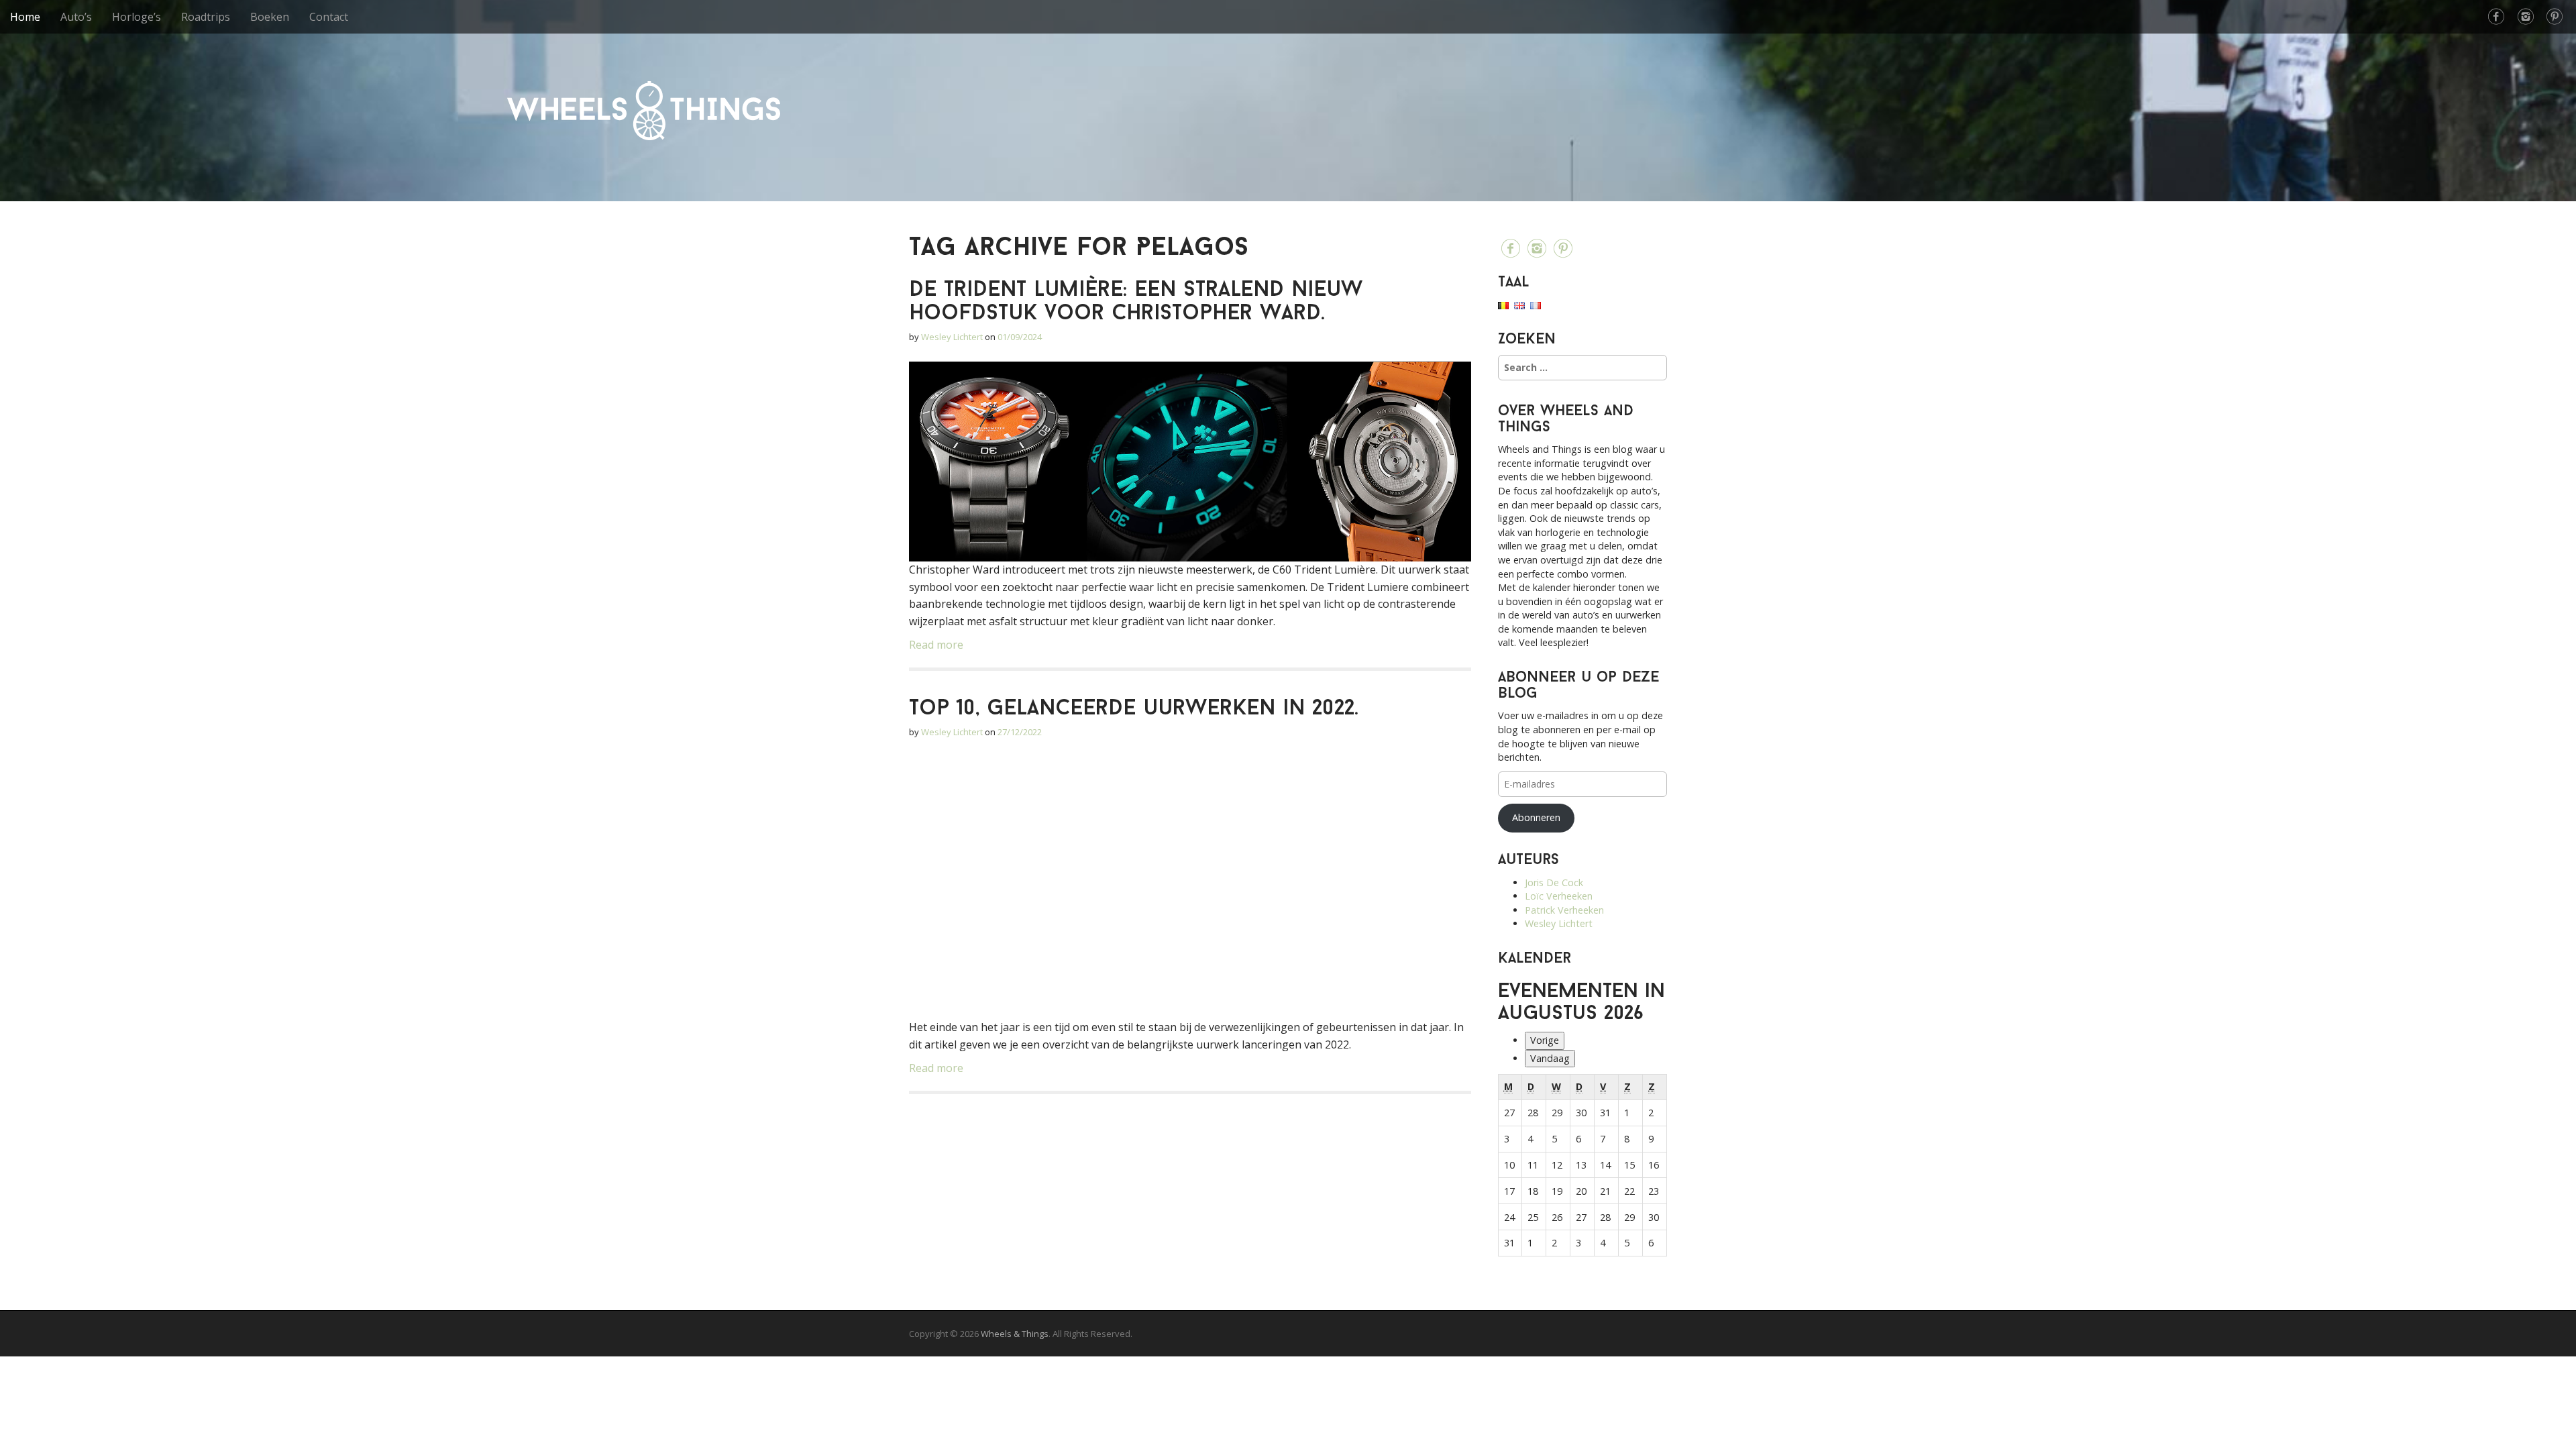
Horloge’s (137, 17)
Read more (936, 645)
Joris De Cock (1554, 882)
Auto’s (76, 17)
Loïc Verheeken (1559, 896)
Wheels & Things (644, 111)
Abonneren (1536, 817)
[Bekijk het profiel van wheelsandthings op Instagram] (2526, 17)
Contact (329, 17)
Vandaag (1550, 1058)
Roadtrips (206, 17)
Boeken (270, 17)
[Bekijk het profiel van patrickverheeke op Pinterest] (2555, 17)
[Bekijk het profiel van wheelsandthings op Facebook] (2496, 17)
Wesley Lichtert (952, 337)
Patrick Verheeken (1564, 910)
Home (25, 17)
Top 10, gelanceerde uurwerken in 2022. (1134, 709)
